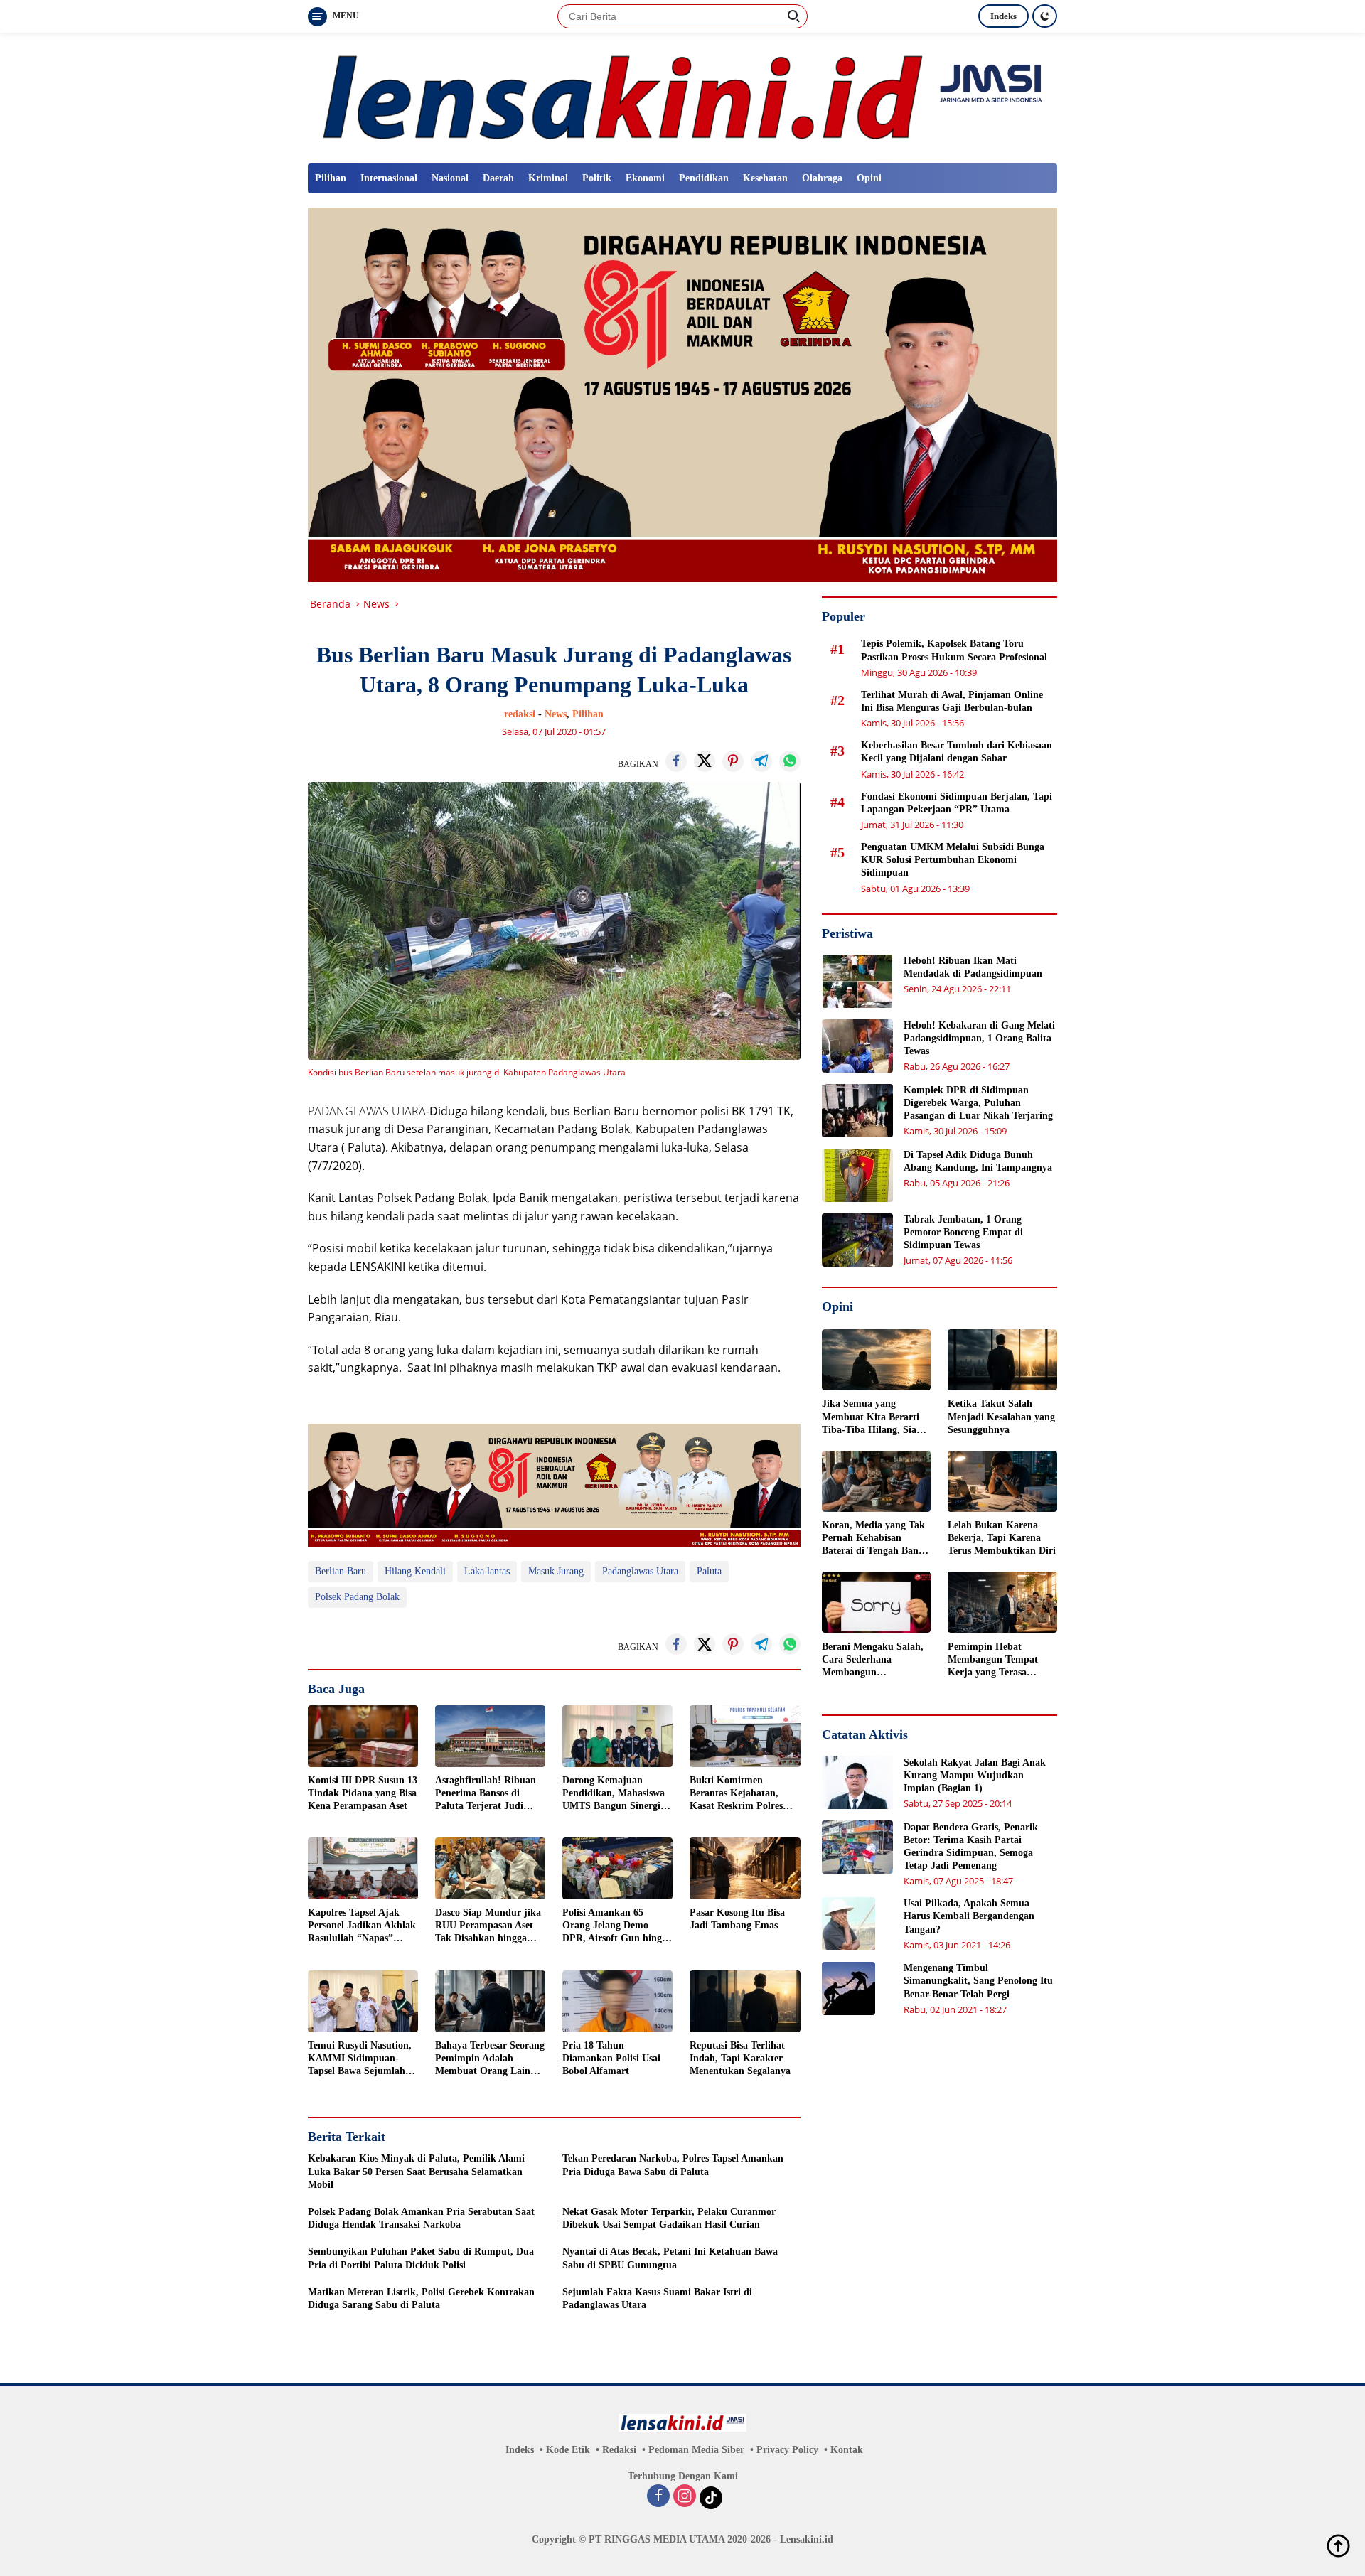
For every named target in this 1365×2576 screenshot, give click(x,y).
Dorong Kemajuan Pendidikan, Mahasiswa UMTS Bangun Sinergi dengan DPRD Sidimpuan (614, 1794)
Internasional (389, 178)
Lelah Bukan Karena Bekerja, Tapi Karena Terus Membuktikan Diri (1002, 1538)
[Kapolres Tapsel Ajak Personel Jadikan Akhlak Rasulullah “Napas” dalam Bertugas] (363, 1868)
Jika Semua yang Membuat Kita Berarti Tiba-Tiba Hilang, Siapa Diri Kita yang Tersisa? (874, 1417)
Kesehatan (765, 178)
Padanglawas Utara (640, 1571)
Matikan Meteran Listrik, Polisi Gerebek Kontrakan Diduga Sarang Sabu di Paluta (421, 2298)
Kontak (847, 2450)
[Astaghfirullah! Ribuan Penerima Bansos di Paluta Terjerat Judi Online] (490, 1736)
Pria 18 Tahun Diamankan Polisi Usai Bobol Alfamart (611, 2058)
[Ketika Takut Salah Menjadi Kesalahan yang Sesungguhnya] (1002, 1360)
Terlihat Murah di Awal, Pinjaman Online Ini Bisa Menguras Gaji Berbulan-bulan (952, 701)
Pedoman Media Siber (696, 2450)
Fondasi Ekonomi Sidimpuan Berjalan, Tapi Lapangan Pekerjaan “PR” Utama (957, 802)
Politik (597, 178)
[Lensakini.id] (682, 97)
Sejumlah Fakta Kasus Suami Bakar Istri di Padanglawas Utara (657, 2298)
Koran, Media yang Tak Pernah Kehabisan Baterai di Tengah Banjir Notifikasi (876, 1539)
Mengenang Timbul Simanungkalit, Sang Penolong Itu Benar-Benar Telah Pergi (978, 1981)
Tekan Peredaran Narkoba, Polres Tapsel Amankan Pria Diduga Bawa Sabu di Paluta (673, 2165)
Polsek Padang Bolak (357, 1597)
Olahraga (822, 178)
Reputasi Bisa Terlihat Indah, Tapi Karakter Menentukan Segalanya (740, 2058)
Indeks (1003, 16)
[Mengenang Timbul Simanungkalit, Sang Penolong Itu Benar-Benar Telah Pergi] (849, 1989)
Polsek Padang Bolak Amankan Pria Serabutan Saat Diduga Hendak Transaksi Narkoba (421, 2218)
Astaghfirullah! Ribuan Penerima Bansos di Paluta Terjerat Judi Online (486, 1794)
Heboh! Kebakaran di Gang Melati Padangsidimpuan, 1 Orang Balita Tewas (979, 1038)
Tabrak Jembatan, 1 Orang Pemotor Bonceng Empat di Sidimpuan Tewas (963, 1232)
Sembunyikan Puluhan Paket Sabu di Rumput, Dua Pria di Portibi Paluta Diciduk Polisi (421, 2258)
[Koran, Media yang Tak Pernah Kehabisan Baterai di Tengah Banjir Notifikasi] (877, 1481)
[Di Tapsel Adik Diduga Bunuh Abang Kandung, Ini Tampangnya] (857, 1175)
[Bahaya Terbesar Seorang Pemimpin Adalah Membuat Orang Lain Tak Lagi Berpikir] (490, 2001)
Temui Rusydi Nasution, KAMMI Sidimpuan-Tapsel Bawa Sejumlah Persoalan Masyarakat (360, 2059)
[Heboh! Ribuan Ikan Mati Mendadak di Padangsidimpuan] (857, 981)
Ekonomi (645, 178)
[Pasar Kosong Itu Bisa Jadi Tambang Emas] (745, 1868)
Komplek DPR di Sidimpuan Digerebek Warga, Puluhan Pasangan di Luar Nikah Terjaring (978, 1103)
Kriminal (548, 178)
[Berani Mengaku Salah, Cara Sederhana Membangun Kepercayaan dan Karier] (877, 1602)
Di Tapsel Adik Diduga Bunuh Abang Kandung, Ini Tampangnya (978, 1161)
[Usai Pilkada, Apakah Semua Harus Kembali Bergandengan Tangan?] (849, 1924)
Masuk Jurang (556, 1571)
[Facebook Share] (676, 761)
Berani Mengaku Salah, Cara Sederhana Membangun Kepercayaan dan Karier (875, 1660)
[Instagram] (685, 2497)
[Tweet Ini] (705, 761)
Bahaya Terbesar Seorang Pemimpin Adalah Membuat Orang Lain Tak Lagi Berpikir (490, 2059)
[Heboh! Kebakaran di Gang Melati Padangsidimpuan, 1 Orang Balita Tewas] (857, 1046)
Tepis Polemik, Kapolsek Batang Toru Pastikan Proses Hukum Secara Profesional (954, 650)
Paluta (709, 1571)
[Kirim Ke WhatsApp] (790, 761)
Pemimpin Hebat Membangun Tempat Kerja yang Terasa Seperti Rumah (993, 1660)
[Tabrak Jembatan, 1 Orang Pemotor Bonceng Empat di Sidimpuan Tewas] (857, 1240)
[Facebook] (658, 2497)
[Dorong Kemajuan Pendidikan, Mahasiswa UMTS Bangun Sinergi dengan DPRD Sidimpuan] (617, 1736)
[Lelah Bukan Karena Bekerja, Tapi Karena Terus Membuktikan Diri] (1002, 1481)
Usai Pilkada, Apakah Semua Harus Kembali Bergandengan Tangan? (969, 1916)
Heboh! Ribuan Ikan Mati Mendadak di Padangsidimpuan (973, 967)
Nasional (450, 178)
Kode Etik (568, 2450)
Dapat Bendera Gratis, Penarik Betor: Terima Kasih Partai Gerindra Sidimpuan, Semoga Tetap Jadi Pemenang (971, 1846)
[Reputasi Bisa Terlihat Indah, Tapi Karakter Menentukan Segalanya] (745, 2001)
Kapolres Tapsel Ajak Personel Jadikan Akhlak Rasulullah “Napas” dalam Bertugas (362, 1926)
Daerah (498, 178)
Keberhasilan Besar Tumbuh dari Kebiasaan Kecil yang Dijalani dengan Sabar (957, 752)
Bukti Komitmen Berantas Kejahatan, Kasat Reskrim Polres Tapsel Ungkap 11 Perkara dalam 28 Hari (740, 1794)
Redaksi (619, 2450)
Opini (869, 178)
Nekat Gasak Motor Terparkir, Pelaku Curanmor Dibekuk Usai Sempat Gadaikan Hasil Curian (669, 2218)
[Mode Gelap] (1045, 16)
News (556, 714)
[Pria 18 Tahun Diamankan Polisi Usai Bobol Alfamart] (617, 2001)
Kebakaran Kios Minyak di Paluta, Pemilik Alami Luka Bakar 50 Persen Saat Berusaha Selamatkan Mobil (416, 2171)
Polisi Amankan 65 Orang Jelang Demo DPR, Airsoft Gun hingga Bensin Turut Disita (617, 1926)
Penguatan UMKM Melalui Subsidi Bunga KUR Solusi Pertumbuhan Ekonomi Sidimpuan (953, 860)
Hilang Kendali (415, 1571)
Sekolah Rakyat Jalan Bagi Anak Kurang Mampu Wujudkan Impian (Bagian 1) (975, 1775)
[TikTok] (711, 2498)
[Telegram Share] (761, 761)
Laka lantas (487, 1571)
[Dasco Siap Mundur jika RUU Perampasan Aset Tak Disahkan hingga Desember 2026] (490, 1868)
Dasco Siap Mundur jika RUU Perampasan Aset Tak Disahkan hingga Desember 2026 (488, 1926)
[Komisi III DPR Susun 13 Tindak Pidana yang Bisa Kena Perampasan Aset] (363, 1736)
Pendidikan (704, 178)
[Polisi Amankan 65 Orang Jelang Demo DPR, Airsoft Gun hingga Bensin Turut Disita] (617, 1868)
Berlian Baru (341, 1571)
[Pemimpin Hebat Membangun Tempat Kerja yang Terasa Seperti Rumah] (1002, 1602)
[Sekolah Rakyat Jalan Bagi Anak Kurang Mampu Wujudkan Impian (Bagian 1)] (857, 1782)
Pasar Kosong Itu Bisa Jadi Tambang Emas (737, 1919)
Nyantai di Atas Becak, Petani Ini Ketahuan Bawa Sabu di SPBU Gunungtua (670, 2258)
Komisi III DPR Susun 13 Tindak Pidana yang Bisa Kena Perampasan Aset (363, 1793)
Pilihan (331, 178)
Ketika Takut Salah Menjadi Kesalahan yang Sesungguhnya (1001, 1416)
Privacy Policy (787, 2450)
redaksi (520, 714)
